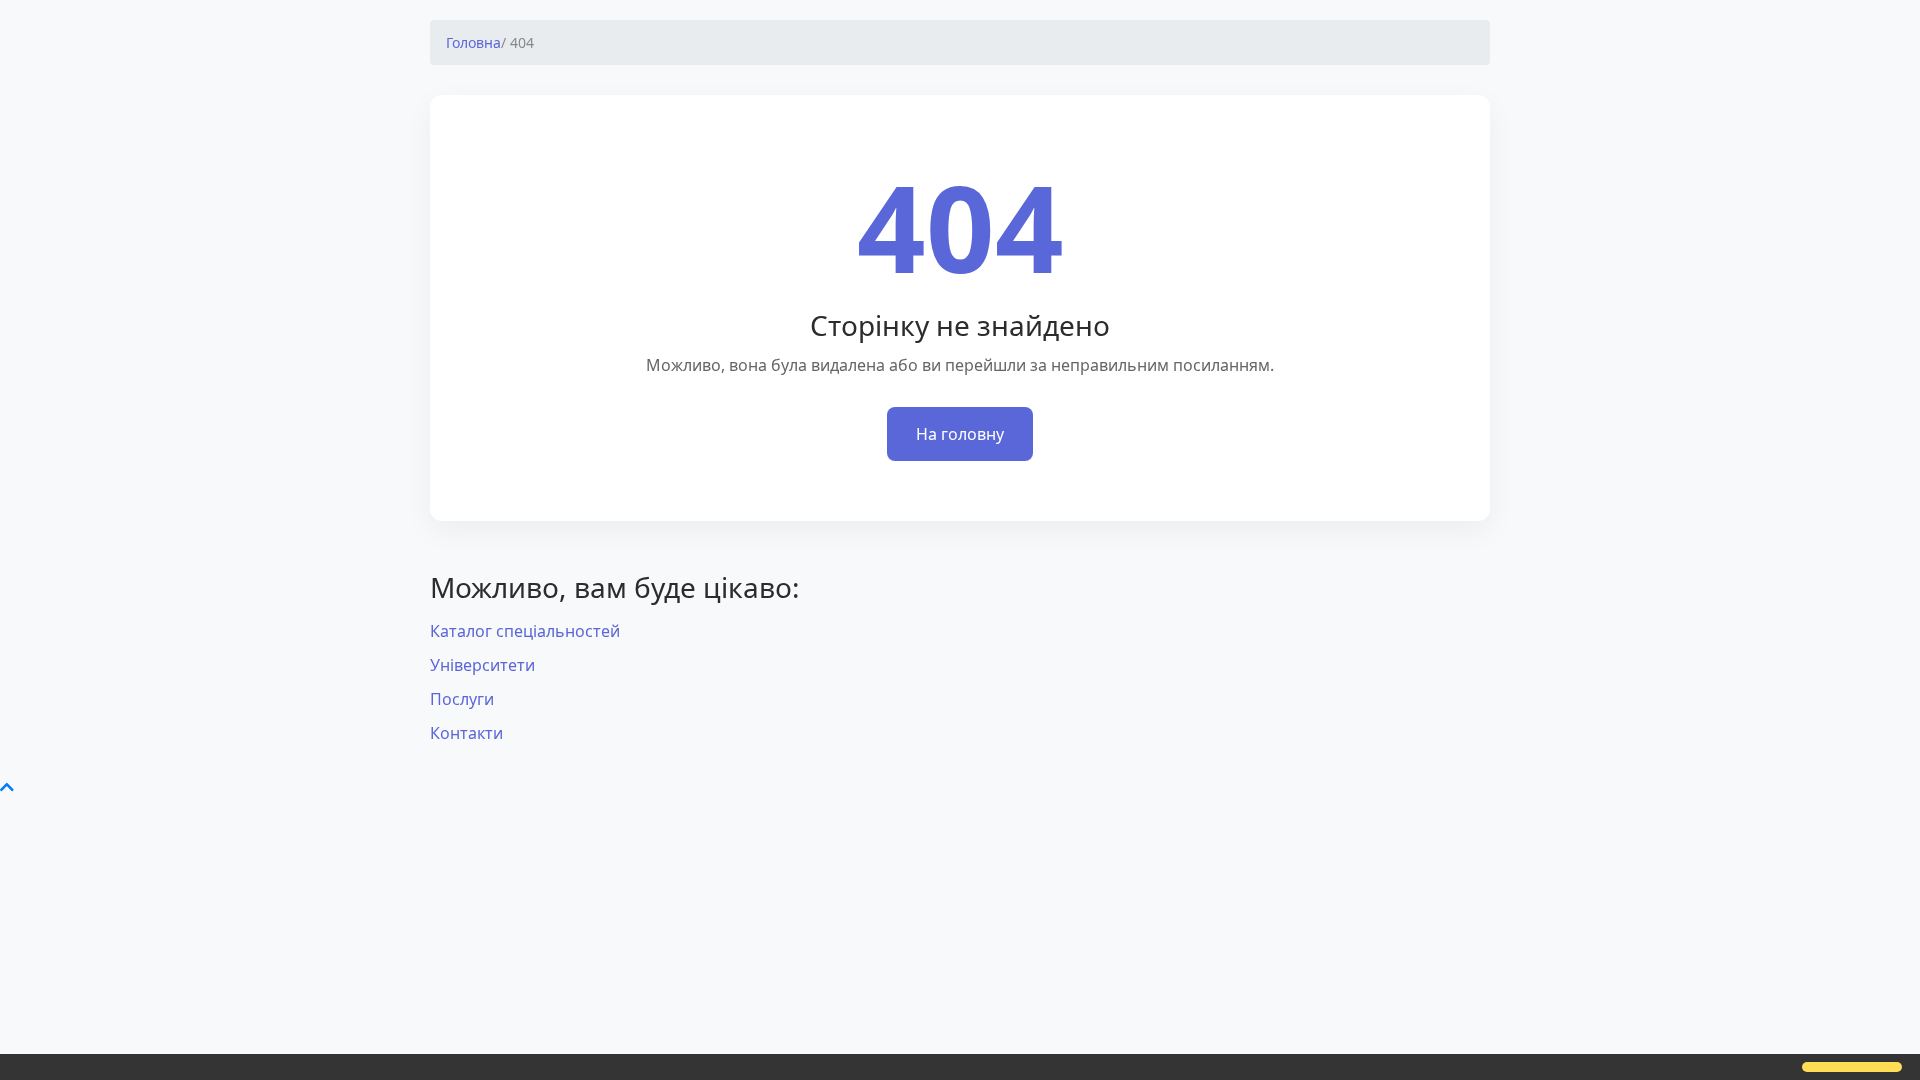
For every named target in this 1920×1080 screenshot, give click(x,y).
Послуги (462, 699)
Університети (482, 665)
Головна (473, 42)
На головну (960, 434)
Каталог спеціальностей (525, 631)
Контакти (466, 733)
